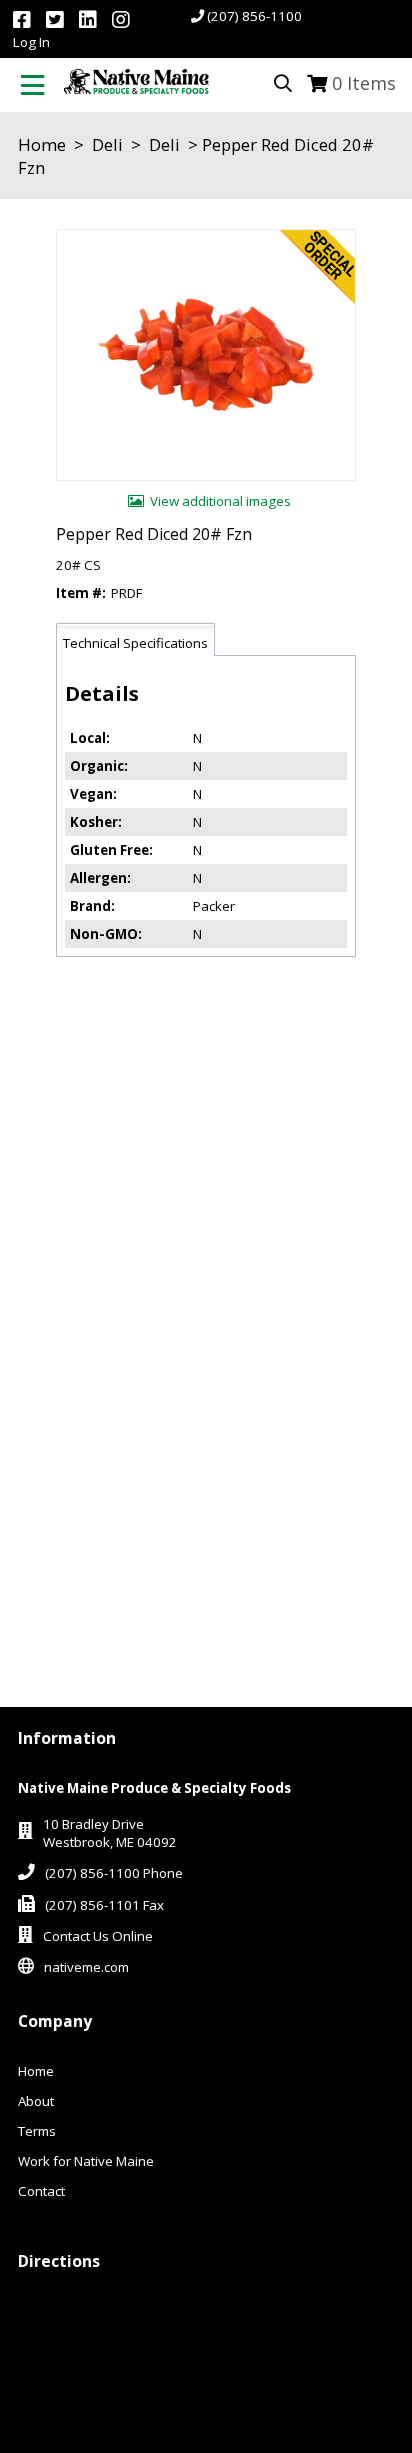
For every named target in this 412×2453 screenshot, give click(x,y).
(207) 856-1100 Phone (114, 1873)
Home (42, 144)
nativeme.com (86, 1967)
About (36, 2101)
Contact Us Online (98, 1936)
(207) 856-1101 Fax (104, 1905)
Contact (41, 2191)
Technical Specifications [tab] (135, 643)
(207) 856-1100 (254, 16)
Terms (37, 2131)
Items (364, 83)
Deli (107, 144)
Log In (31, 42)
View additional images (220, 501)
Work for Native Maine (86, 2161)
